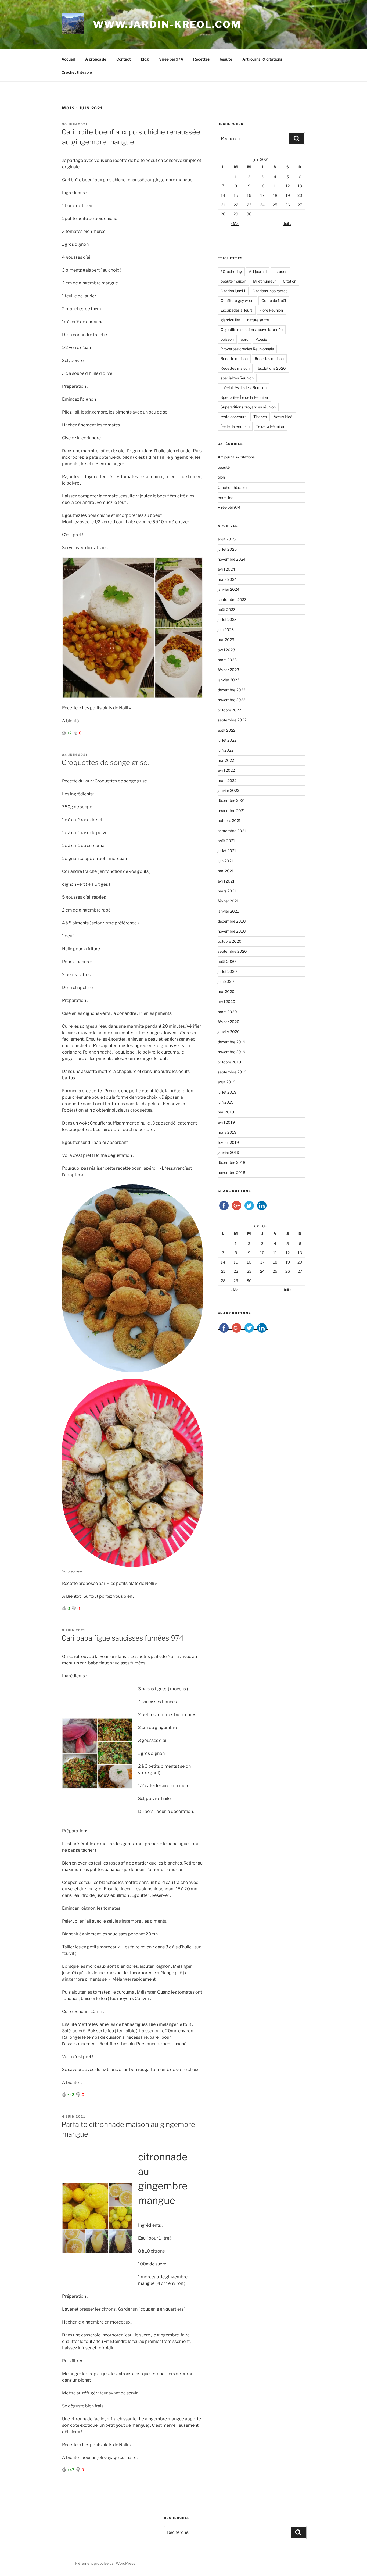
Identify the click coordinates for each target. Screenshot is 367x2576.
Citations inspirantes (270, 291)
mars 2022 (227, 780)
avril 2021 (226, 881)
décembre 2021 (231, 800)
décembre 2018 (231, 1162)
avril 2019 (226, 1122)
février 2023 (228, 670)
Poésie (261, 339)
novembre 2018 (231, 1173)
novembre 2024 (232, 559)
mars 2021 (227, 891)
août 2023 (227, 609)
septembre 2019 (232, 1072)
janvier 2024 (229, 589)
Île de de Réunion (235, 426)
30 (249, 214)
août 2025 (227, 539)
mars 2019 (227, 1132)
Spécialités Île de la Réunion (244, 397)
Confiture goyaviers (238, 300)
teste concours (233, 417)
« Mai (235, 223)
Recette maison (234, 359)
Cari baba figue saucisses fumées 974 (123, 1638)
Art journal (258, 271)
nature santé (258, 320)
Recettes (201, 59)
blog (145, 59)
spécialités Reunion (237, 378)
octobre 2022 (229, 710)
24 (262, 205)
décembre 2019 (231, 1042)
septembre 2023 (232, 599)
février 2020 (229, 1022)
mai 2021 (226, 871)
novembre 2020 (232, 931)
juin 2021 (225, 861)
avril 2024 (226, 569)
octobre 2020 (230, 941)
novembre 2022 (231, 700)
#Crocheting (231, 271)
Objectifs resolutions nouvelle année (252, 330)
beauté (226, 59)
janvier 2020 (229, 1032)
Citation (290, 281)
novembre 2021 (231, 811)
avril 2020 (226, 1001)
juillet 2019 (227, 1092)
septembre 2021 (232, 831)
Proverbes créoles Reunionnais (247, 349)
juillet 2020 (227, 971)
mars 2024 (227, 579)
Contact (124, 59)
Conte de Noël (274, 300)
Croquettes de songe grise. (105, 762)
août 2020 (227, 961)
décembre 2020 (232, 921)
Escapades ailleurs (237, 310)
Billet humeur (265, 281)
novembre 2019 (231, 1052)
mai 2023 (226, 640)
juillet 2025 (227, 549)
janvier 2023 (229, 680)
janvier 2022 (228, 790)
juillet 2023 (227, 619)
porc (245, 339)
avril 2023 (226, 650)
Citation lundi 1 (233, 291)
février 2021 (228, 901)
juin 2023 (226, 630)
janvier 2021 (228, 911)
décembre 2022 (231, 690)
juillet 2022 (227, 740)
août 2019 (226, 1082)
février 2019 (228, 1142)
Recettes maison (269, 359)
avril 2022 (226, 770)
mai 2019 (226, 1112)
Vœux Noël (283, 417)
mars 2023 (227, 660)
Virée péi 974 (171, 59)
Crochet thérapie (77, 72)
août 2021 (226, 841)
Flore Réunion (271, 310)
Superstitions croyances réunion (248, 407)
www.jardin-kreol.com (167, 24)
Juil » (287, 223)
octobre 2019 (229, 1062)
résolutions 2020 (271, 368)
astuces (280, 271)
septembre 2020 (232, 951)
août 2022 (226, 730)
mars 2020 (227, 1012)
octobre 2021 (229, 821)
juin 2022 (226, 750)
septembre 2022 (232, 720)
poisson (227, 339)
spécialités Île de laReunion (244, 388)
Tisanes (260, 417)
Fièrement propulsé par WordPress (105, 2563)
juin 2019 (226, 1102)
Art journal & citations (262, 59)
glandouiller (230, 320)
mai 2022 (226, 760)
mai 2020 (226, 992)
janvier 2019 (228, 1152)
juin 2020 (226, 981)
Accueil (68, 59)
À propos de (96, 59)
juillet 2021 (227, 851)
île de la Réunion (270, 426)
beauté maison (233, 281)
